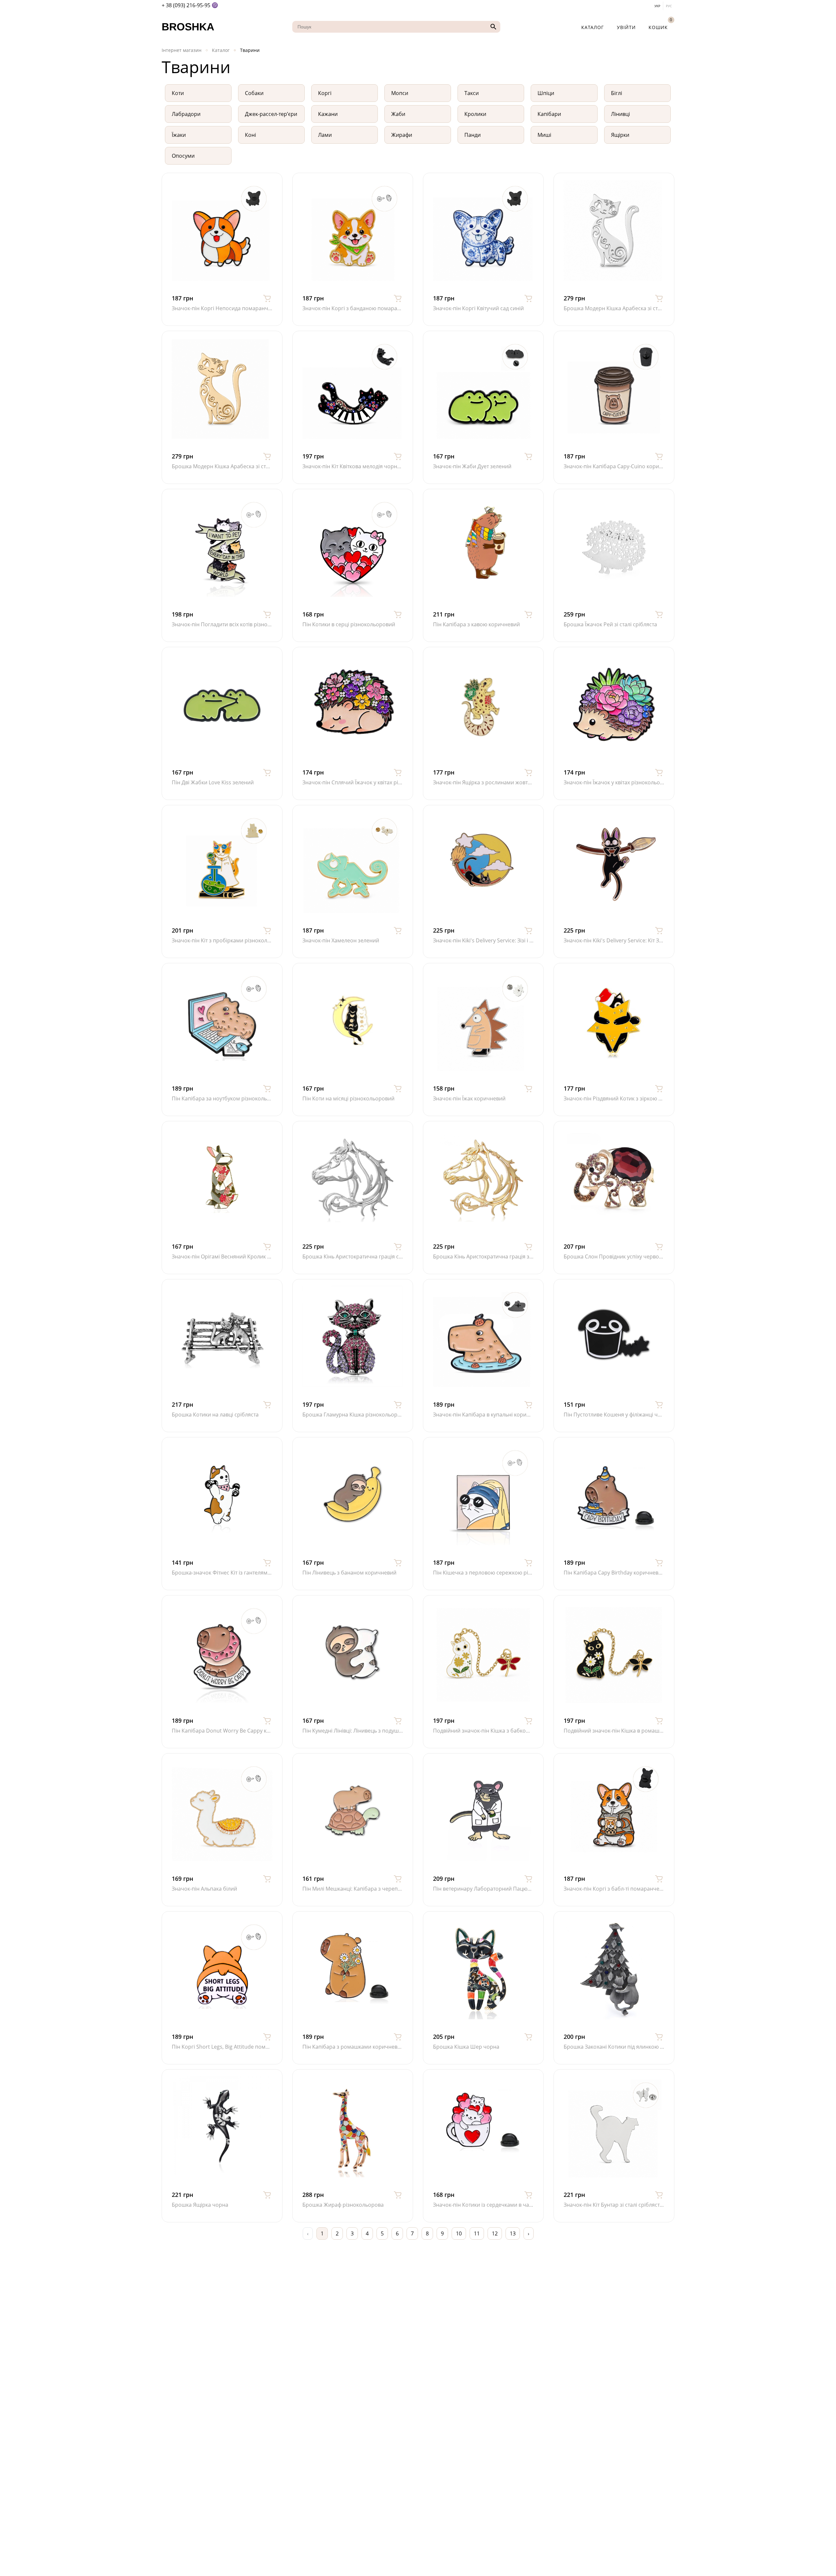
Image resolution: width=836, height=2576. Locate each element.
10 (459, 2233)
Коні (250, 135)
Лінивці (620, 114)
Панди (473, 135)
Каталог (593, 27)
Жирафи (402, 135)
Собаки (254, 93)
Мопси (400, 93)
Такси (472, 93)
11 (477, 2233)
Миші (544, 135)
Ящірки (620, 135)
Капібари (549, 114)
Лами (325, 135)
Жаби (398, 114)
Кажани (328, 114)
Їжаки (179, 135)
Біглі (617, 93)
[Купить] (267, 298)
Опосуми (183, 156)
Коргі (325, 93)
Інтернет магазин (182, 50)
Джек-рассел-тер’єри (271, 114)
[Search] (492, 27)
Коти (178, 93)
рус (669, 6)
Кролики (475, 114)
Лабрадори (186, 114)
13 (513, 2233)
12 (495, 2233)
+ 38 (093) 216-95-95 (186, 5)
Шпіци (546, 93)
